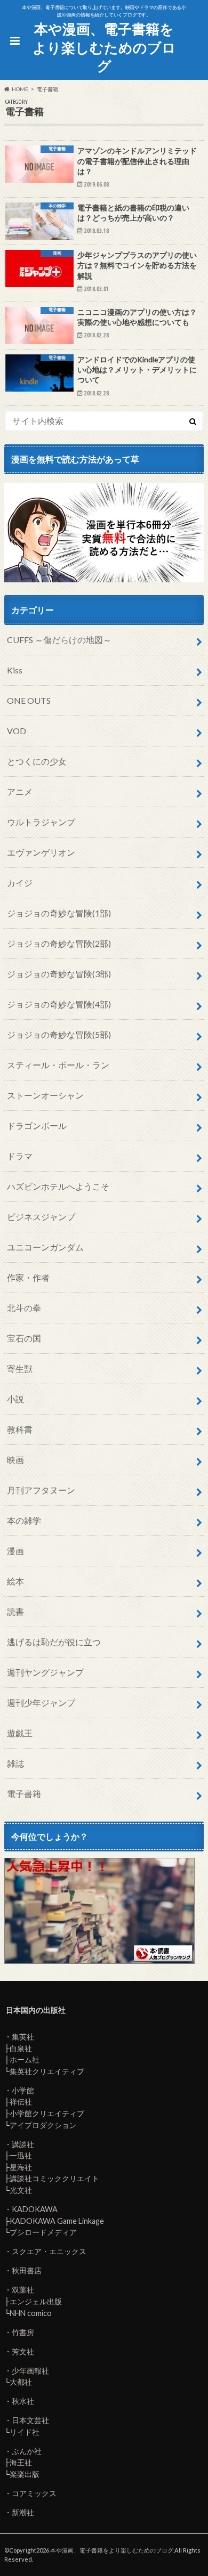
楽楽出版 (25, 2474)
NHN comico (31, 2313)
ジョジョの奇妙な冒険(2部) (59, 943)
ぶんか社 (27, 2451)
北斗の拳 (24, 1308)
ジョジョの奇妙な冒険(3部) (59, 974)
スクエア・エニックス (49, 2251)
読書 (15, 1611)
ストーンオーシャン (45, 1095)
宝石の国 (24, 1338)
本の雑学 (24, 1520)
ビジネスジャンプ (41, 1217)
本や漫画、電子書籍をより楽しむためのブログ (104, 47)
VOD (17, 731)
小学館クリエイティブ (47, 2113)
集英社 (23, 2037)
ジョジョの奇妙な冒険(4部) (59, 1004)
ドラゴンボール (37, 1126)
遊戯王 (20, 1733)
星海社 (21, 2167)
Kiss (15, 670)
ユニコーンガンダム (45, 1247)
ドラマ (20, 1156)
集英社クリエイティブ (47, 2071)
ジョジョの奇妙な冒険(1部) (59, 913)
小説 (15, 1399)
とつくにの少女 (37, 761)
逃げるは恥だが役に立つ (54, 1642)
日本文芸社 (30, 2420)
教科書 (20, 1429)
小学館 (23, 2090)
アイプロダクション (43, 2125)
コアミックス (34, 2493)
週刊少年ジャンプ (41, 1703)
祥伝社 (21, 2102)
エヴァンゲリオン (41, 852)
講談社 (23, 2144)
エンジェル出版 (36, 2301)
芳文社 (23, 2351)
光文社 (21, 2190)
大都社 (21, 2382)
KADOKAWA (35, 2209)
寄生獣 (20, 1368)
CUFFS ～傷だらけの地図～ (59, 640)
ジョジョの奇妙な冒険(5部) (59, 1034)
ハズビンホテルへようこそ (58, 1186)
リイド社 (25, 2432)
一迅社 (21, 2155)
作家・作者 (28, 1277)
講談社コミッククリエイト (54, 2178)
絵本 (15, 1581)
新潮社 (23, 2512)
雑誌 (15, 1763)
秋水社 (23, 2401)
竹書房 (23, 2332)
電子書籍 (24, 1794)
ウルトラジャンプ (41, 822)
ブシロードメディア (43, 2232)
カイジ (20, 883)
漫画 (15, 1551)
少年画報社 (30, 2371)
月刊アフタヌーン (41, 1490)
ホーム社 (25, 2059)
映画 (15, 1460)
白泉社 (21, 2048)
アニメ (20, 791)
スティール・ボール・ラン (58, 1065)
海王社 (21, 2462)
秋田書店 (27, 2270)
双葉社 (23, 2290)
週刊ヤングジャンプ (45, 1672)
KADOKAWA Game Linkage (57, 2221)
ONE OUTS (29, 700)
